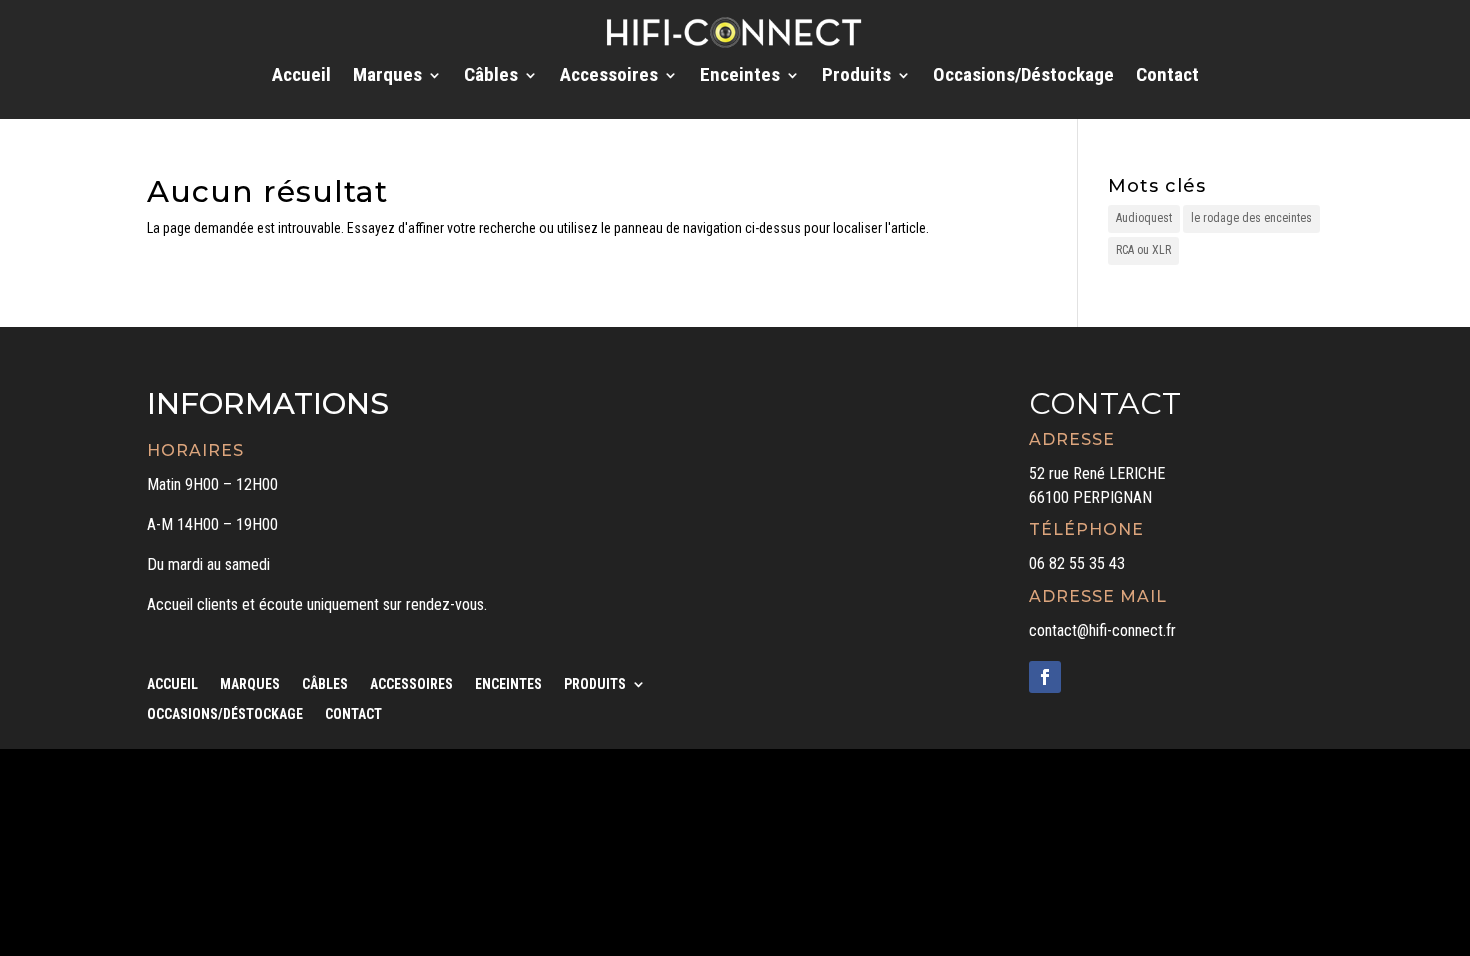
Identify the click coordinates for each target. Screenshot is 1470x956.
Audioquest (1144, 218)
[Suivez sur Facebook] (1045, 677)
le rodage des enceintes (1251, 218)
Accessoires (609, 77)
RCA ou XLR (1143, 250)
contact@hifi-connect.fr (1102, 630)
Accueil (301, 77)
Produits (856, 77)
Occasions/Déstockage (1023, 77)
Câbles (491, 77)
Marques (387, 77)
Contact (1167, 77)
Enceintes (740, 77)
